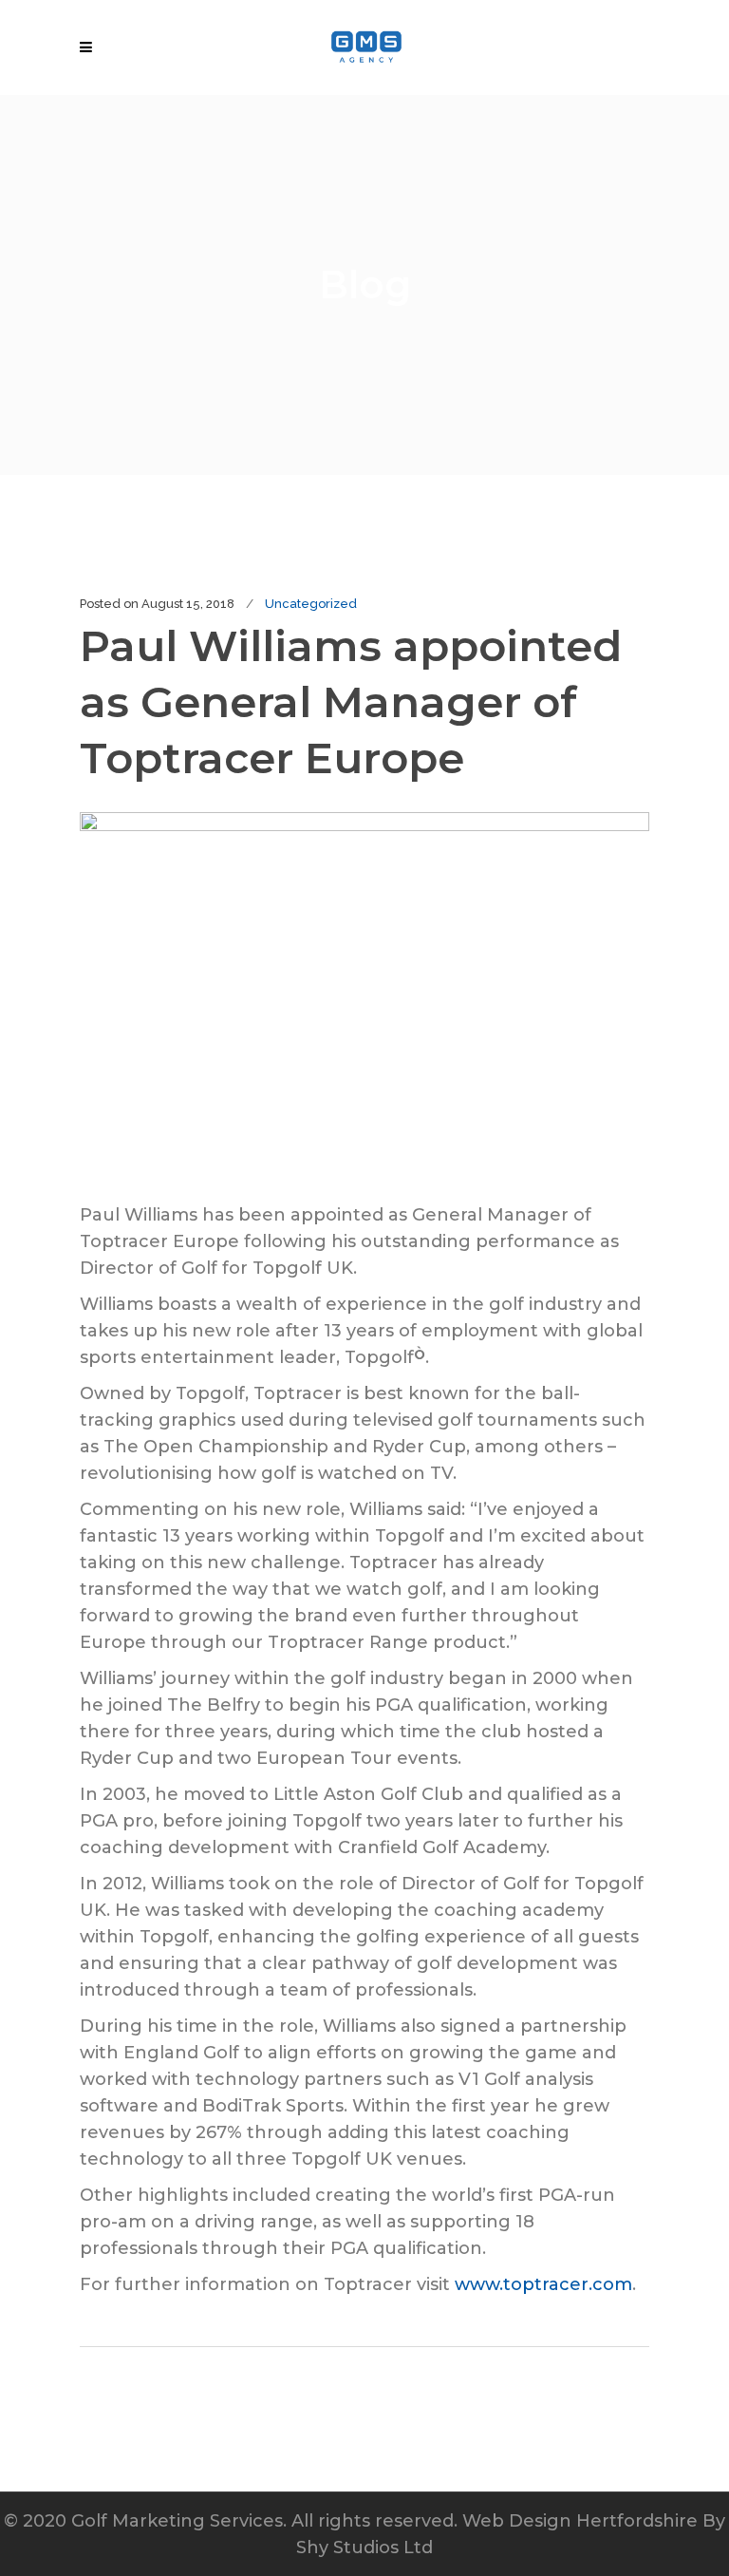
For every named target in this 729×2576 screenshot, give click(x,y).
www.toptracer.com (543, 2284)
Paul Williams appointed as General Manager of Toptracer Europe (351, 701)
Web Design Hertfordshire (580, 2521)
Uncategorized (311, 604)
